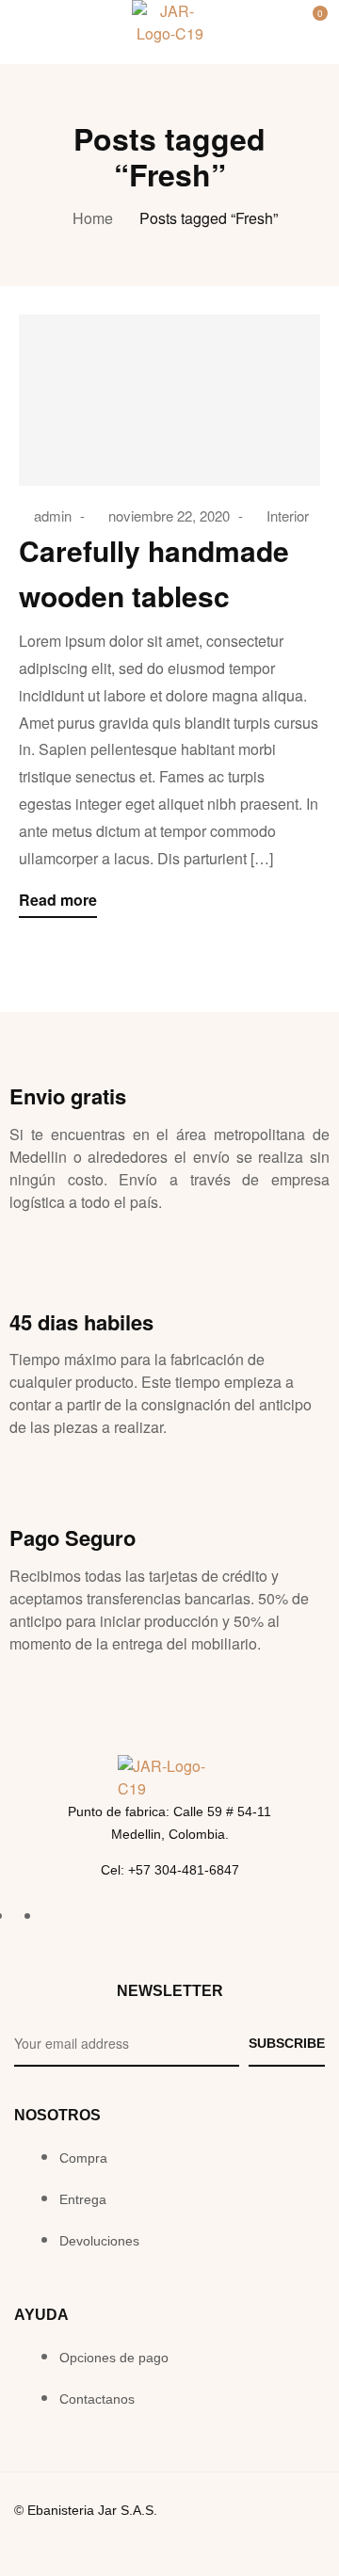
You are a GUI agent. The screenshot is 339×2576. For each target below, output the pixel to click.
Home (93, 218)
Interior (288, 515)
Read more (58, 899)
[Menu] (26, 25)
